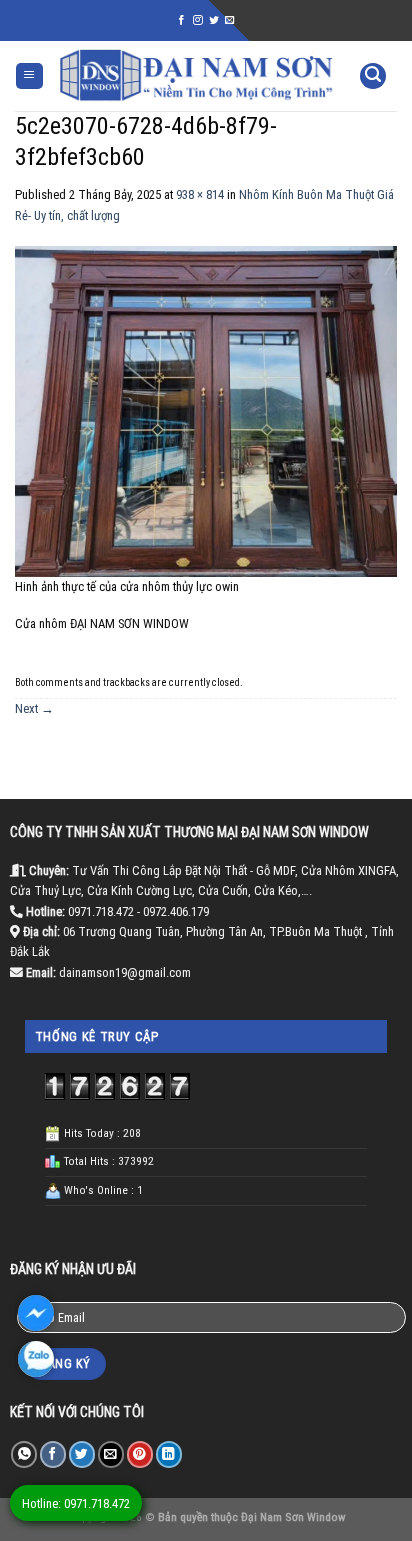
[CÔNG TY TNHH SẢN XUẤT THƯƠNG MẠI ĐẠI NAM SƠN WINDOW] (196, 75)
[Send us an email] (230, 20)
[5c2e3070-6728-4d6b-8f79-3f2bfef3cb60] (206, 410)
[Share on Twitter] (82, 1454)
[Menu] (29, 76)
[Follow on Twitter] (214, 20)
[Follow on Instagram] (198, 20)
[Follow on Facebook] (182, 20)
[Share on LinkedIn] (169, 1454)
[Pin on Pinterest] (140, 1454)
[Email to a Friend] (111, 1454)
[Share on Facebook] (53, 1454)
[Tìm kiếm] (373, 76)
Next (34, 708)
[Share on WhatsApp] (24, 1454)
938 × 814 (200, 194)
